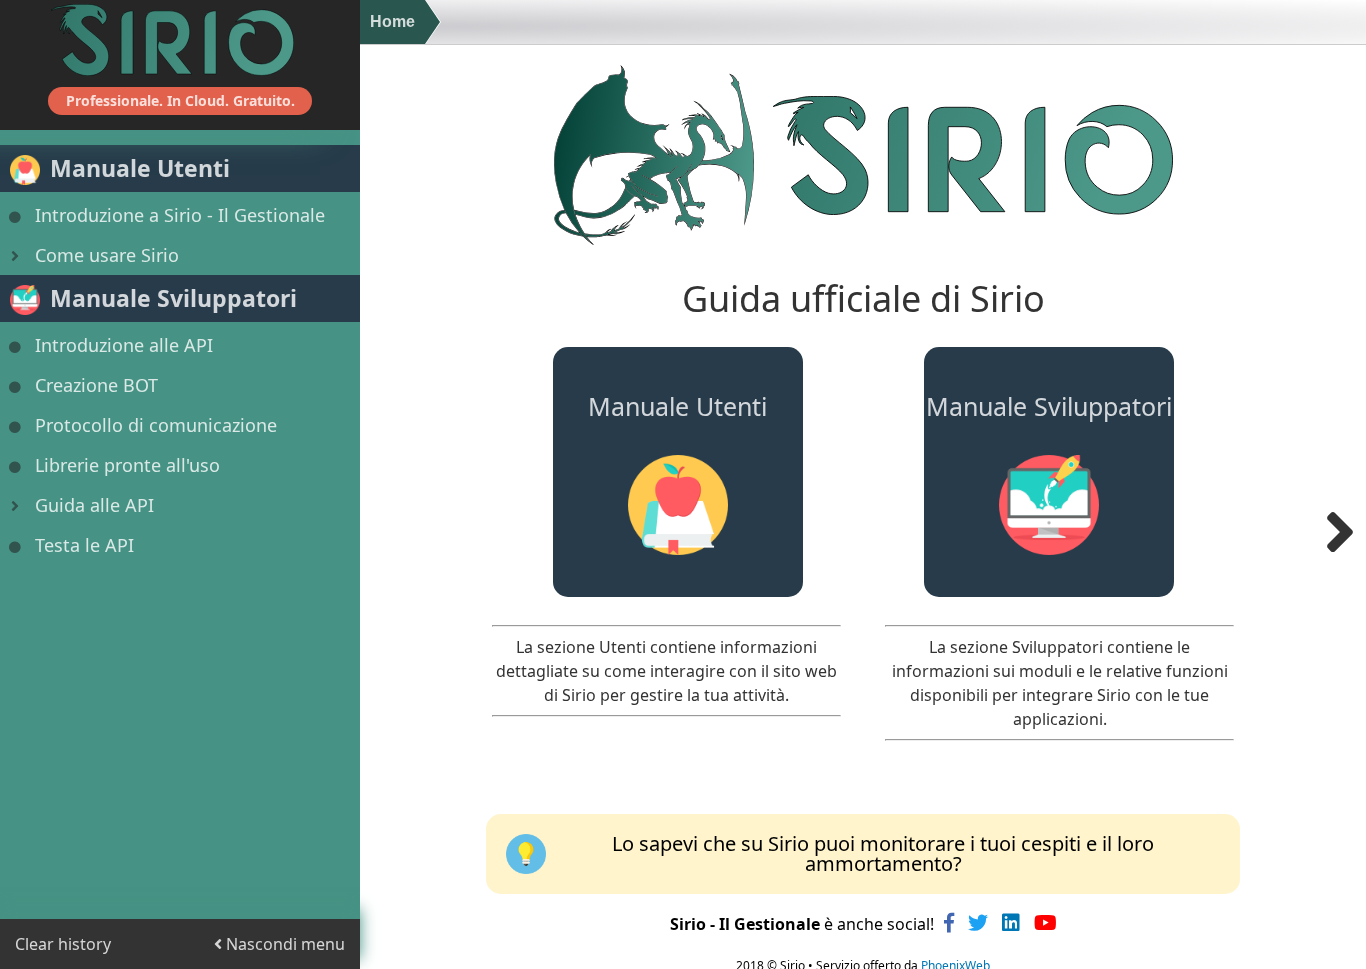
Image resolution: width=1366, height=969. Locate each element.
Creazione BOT (96, 385)
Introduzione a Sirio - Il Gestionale (180, 215)
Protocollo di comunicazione (156, 425)
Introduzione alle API (124, 345)
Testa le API (84, 545)
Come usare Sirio (107, 255)
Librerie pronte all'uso (127, 465)
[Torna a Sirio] (180, 40)
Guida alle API (94, 505)
